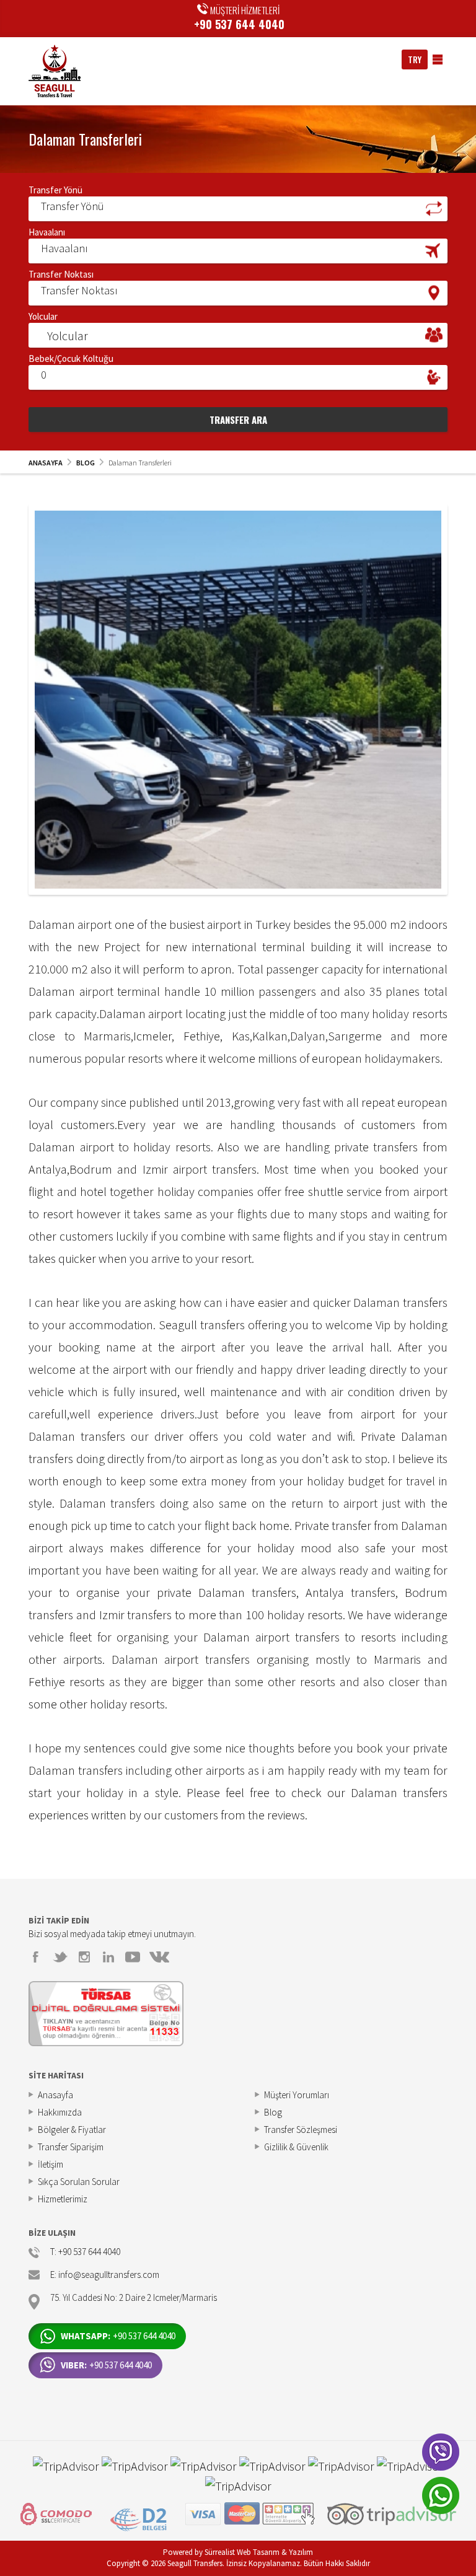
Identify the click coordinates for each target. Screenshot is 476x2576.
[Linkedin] (108, 1957)
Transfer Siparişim (71, 2147)
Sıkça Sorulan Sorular (79, 2182)
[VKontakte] (159, 1957)
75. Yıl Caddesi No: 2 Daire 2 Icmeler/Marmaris (134, 2298)
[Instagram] (84, 1957)
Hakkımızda (60, 2112)
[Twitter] (60, 1957)
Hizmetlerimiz (63, 2199)
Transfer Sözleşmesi (301, 2130)
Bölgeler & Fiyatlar (72, 2130)
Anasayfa (55, 2095)
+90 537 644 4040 (239, 24)
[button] (238, 208)
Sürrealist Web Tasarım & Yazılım (259, 2552)
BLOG (86, 463)
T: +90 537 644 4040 (85, 2252)
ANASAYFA (46, 463)
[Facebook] (36, 1957)
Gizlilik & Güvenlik (296, 2147)
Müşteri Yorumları (297, 2095)
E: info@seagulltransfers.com (105, 2275)
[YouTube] (133, 1957)
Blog (273, 2112)
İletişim (51, 2164)
